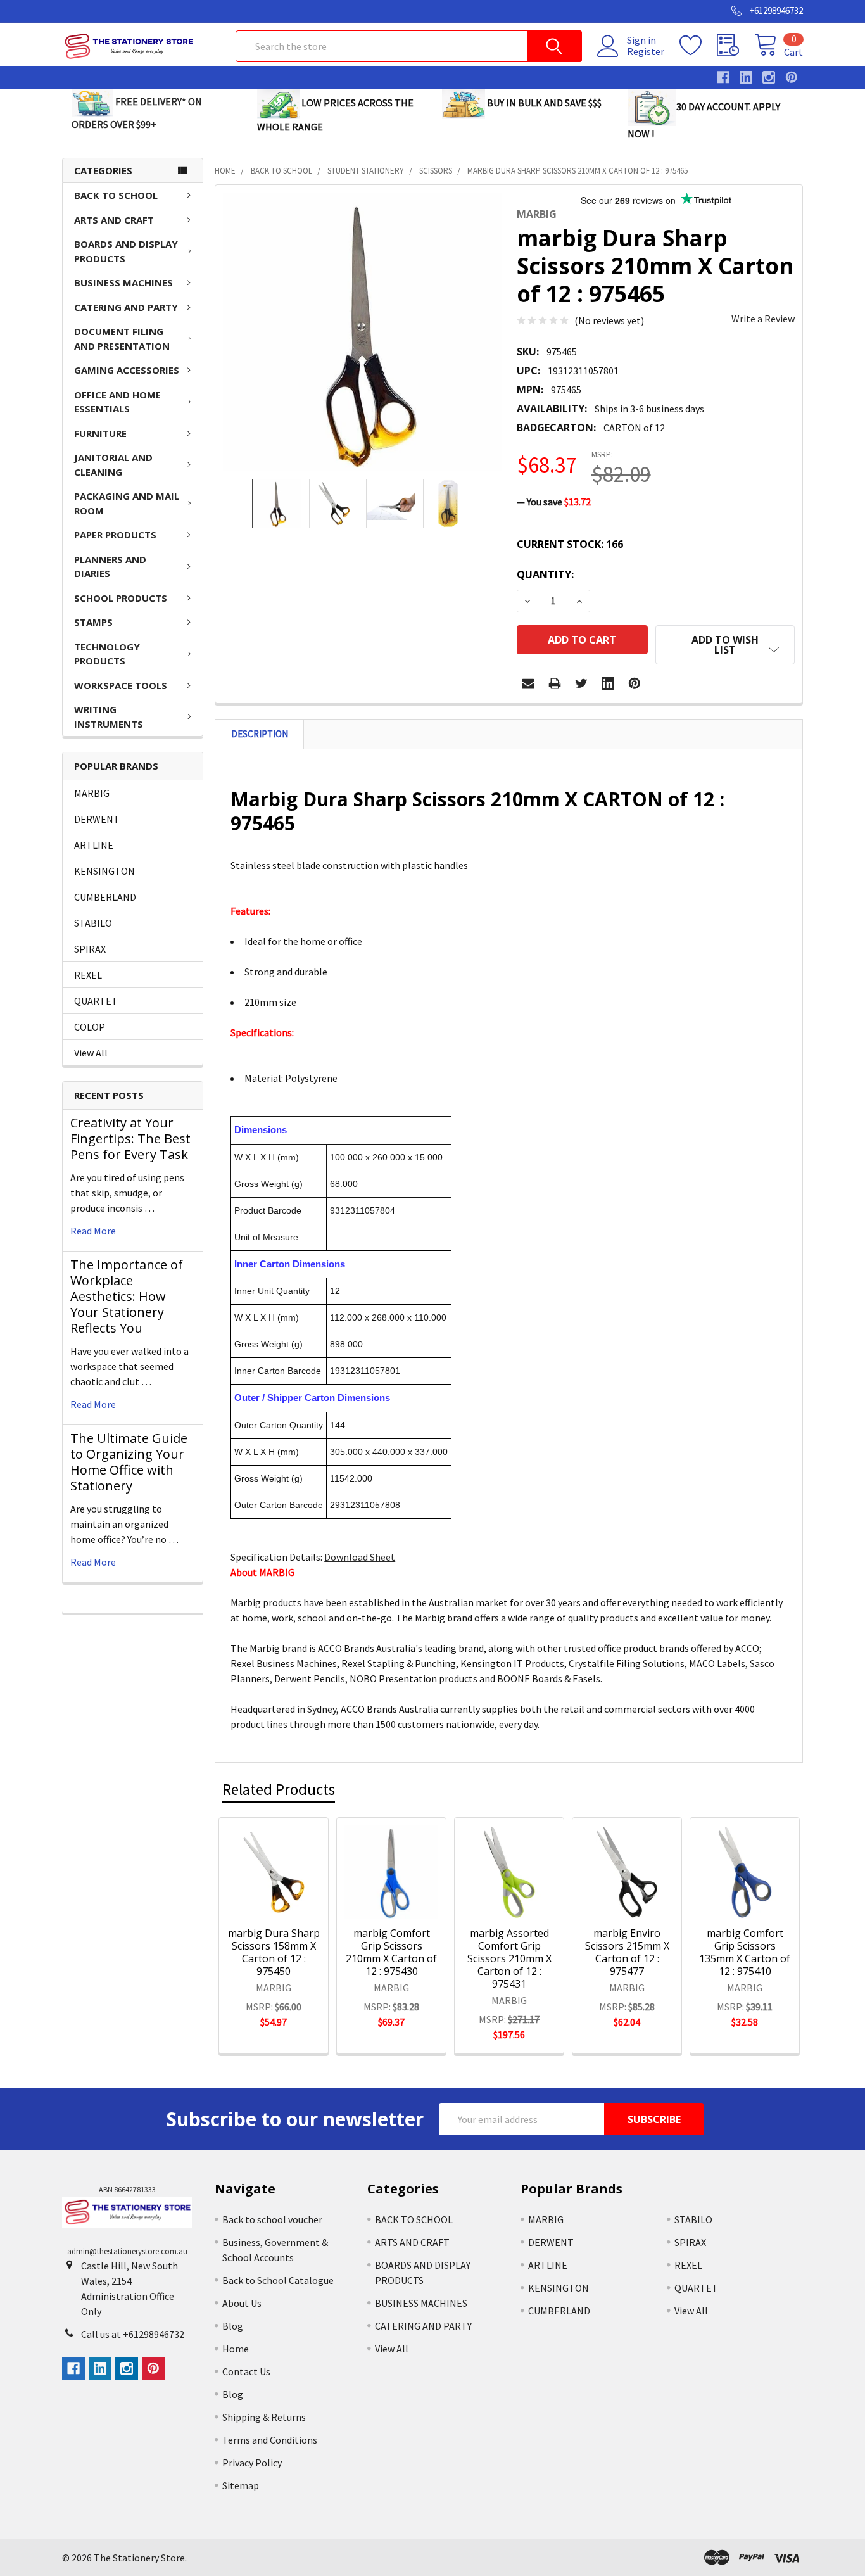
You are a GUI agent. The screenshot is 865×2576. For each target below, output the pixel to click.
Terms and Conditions (270, 2440)
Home (236, 2349)
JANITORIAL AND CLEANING (113, 465)
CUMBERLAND (105, 897)
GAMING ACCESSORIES (127, 370)
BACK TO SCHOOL (116, 195)
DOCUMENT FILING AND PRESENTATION (122, 339)
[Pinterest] (635, 683)
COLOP (90, 1027)
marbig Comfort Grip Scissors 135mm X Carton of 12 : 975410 (745, 1952)
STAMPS (93, 622)
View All (91, 1053)
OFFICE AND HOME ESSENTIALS (117, 402)
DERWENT (97, 819)
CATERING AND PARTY (126, 307)
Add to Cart (290, 1897)
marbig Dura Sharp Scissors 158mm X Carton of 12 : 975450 (274, 1952)
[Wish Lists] (698, 46)
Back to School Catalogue (278, 2280)
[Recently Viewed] (736, 46)
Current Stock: (570, 544)
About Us (242, 2303)
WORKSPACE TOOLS (121, 685)
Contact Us (246, 2371)
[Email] (528, 683)
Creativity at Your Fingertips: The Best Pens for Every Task (130, 1139)
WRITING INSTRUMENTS (109, 717)
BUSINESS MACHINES (123, 282)
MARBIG (92, 793)
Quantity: (545, 574)
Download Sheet (360, 1557)
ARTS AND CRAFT (114, 220)
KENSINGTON (104, 871)
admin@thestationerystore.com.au (127, 2251)
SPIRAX (90, 949)
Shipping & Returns (264, 2417)
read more (93, 1231)
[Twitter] (581, 683)
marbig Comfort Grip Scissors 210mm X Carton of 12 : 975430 (391, 1952)
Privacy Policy (252, 2463)
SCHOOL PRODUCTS (121, 598)
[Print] (555, 683)
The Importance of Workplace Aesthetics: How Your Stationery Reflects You (127, 1296)
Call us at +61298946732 (133, 2334)
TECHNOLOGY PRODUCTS (107, 654)
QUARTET (96, 1001)
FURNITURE (100, 433)
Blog (233, 2326)
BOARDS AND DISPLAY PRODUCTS (126, 251)
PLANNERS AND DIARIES (110, 567)
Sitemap (241, 2485)
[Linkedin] (608, 683)
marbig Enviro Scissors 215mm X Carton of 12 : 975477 (627, 1952)
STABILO (93, 923)
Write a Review (763, 319)
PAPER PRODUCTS (115, 535)
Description (260, 734)
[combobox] (409, 46)
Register (646, 51)
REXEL (88, 975)
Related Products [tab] (279, 1789)
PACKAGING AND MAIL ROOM (127, 503)
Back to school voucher (272, 2219)
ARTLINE (94, 845)
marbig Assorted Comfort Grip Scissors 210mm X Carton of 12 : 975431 (509, 1958)
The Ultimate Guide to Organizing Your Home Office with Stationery (129, 1462)
